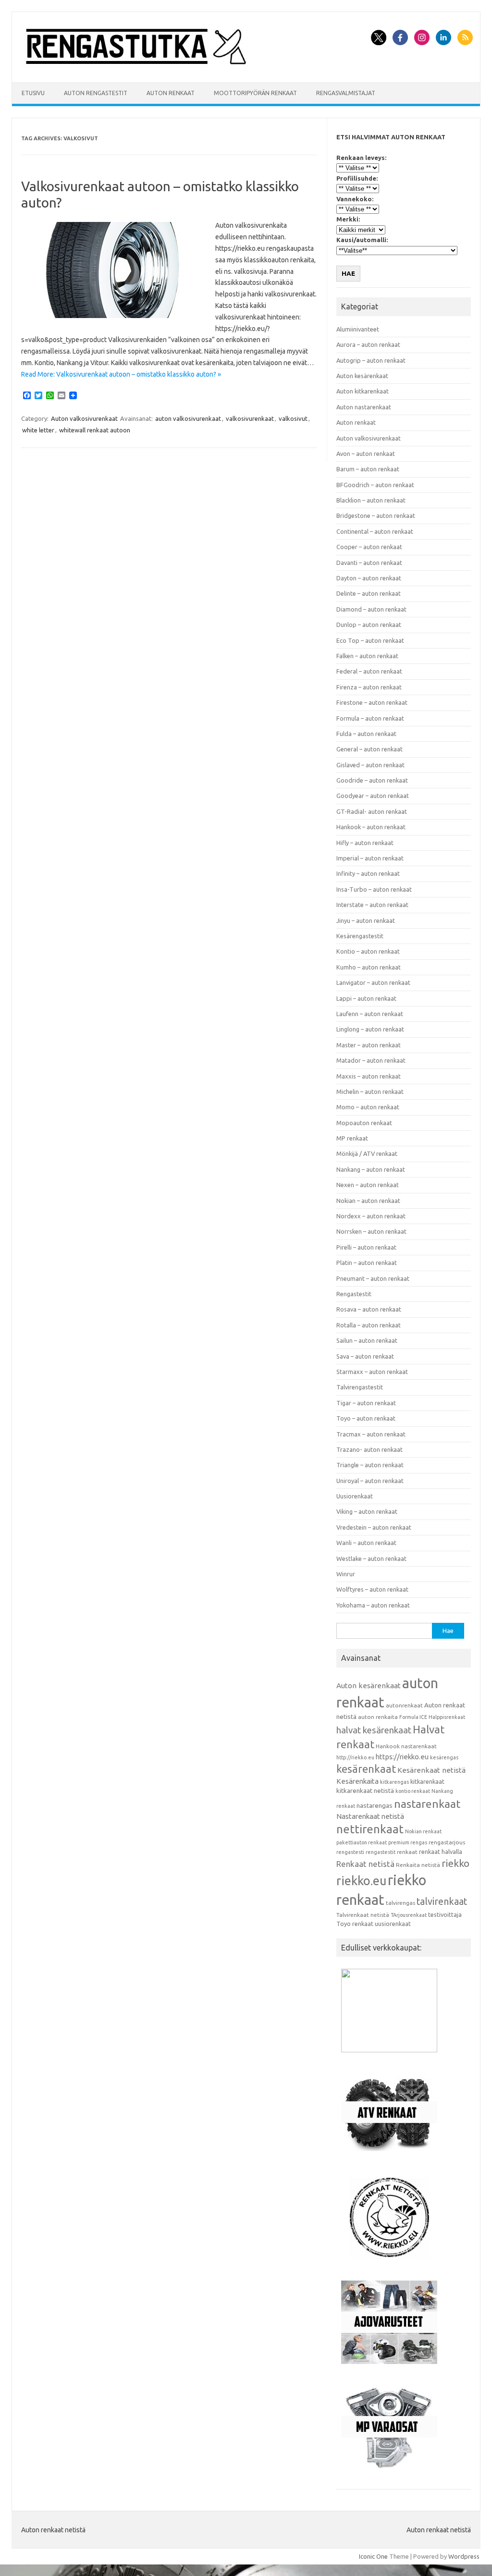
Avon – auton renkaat (366, 454)
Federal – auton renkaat (369, 671)
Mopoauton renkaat (364, 1123)
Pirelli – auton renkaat (366, 1247)
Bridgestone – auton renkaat (376, 515)
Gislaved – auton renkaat (370, 765)
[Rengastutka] (136, 66)
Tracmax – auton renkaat (371, 1434)
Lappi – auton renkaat (366, 998)
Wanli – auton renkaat (366, 1543)
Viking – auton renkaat (367, 1511)
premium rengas (408, 1842)
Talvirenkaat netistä (363, 1915)
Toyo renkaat (355, 1924)
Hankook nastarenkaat (406, 1746)
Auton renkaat (171, 93)
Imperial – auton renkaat (370, 858)
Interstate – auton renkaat (372, 905)
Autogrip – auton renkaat (371, 360)
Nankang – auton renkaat (371, 1169)
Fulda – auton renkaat (366, 734)
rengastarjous (447, 1842)
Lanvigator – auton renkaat (373, 982)
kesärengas (444, 1757)
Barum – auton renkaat (368, 469)
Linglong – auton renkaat (370, 1029)
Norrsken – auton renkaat (371, 1231)
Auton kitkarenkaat (363, 391)
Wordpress (464, 2556)
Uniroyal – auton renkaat (370, 1481)
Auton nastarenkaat (364, 407)
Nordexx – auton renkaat (371, 1216)
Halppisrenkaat (447, 1717)
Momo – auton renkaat (368, 1107)
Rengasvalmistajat (346, 93)
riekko (455, 1863)
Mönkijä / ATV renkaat (367, 1153)
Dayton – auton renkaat (369, 578)
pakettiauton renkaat (362, 1842)
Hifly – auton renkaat (365, 843)
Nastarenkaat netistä (370, 1816)
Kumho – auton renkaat (369, 967)
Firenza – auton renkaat (369, 687)
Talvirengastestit (360, 1387)
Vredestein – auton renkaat (374, 1527)
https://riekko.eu (402, 1757)
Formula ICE (413, 1717)
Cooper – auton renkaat (369, 547)
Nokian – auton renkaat (368, 1201)
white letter (38, 430)
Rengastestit (354, 1294)
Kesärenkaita (357, 1781)
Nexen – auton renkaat (368, 1185)
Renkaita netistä (418, 1865)
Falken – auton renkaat (367, 656)
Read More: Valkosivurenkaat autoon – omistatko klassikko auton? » (121, 374)
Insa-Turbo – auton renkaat (374, 889)
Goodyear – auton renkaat (373, 796)
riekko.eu (361, 1881)
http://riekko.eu (355, 1757)
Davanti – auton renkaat (369, 563)
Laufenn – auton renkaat (370, 1014)
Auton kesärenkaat (362, 376)
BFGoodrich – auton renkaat (375, 485)
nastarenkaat (427, 1803)
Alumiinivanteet (358, 329)
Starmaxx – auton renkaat (372, 1372)
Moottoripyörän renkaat (255, 93)
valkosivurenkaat (250, 418)
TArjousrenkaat (409, 1915)
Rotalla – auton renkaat (369, 1325)
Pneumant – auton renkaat (373, 1278)
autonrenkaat (404, 1705)
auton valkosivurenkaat (188, 418)
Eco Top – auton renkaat (370, 640)
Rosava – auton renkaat (369, 1309)
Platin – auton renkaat (367, 1263)
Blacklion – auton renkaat (371, 500)
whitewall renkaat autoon (95, 430)
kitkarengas (394, 1782)
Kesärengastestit (360, 936)
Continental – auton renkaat (375, 531)
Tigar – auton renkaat (366, 1403)
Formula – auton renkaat (370, 718)
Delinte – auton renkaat (369, 593)
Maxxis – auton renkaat (369, 1076)
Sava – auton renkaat (365, 1356)
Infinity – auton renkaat (368, 873)
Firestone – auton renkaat (372, 702)
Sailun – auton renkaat (367, 1340)
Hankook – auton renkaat (371, 827)
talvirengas (400, 1903)
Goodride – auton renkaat (372, 780)
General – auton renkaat (369, 749)
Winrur (346, 1574)
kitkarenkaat (427, 1781)
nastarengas (375, 1806)
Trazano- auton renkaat (369, 1449)
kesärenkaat (366, 1769)
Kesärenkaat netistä (431, 1770)
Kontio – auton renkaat (368, 951)
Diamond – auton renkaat (371, 609)
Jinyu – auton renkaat (366, 920)
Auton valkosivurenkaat (84, 418)
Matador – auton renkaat (371, 1060)
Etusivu (33, 93)
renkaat (407, 1852)
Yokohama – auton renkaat (373, 1605)
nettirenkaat (370, 1829)
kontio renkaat (413, 1791)
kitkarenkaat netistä (365, 1791)
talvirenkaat (442, 1901)
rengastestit (381, 1852)
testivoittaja (445, 1914)
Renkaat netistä (365, 1864)
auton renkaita (378, 1717)
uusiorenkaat (393, 1924)
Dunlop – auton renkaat (369, 625)
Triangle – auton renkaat (370, 1465)
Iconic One (373, 2556)
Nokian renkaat (423, 1831)
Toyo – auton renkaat (366, 1418)
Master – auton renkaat (369, 1045)
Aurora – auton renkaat (368, 344)
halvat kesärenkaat (374, 1730)
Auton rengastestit (96, 93)
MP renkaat (352, 1138)
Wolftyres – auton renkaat (372, 1589)
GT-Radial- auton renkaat (372, 811)
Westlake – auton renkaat (371, 1558)
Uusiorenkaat (355, 1496)
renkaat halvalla (441, 1852)
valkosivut (293, 418)
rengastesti (350, 1852)
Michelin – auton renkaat (370, 1092)
